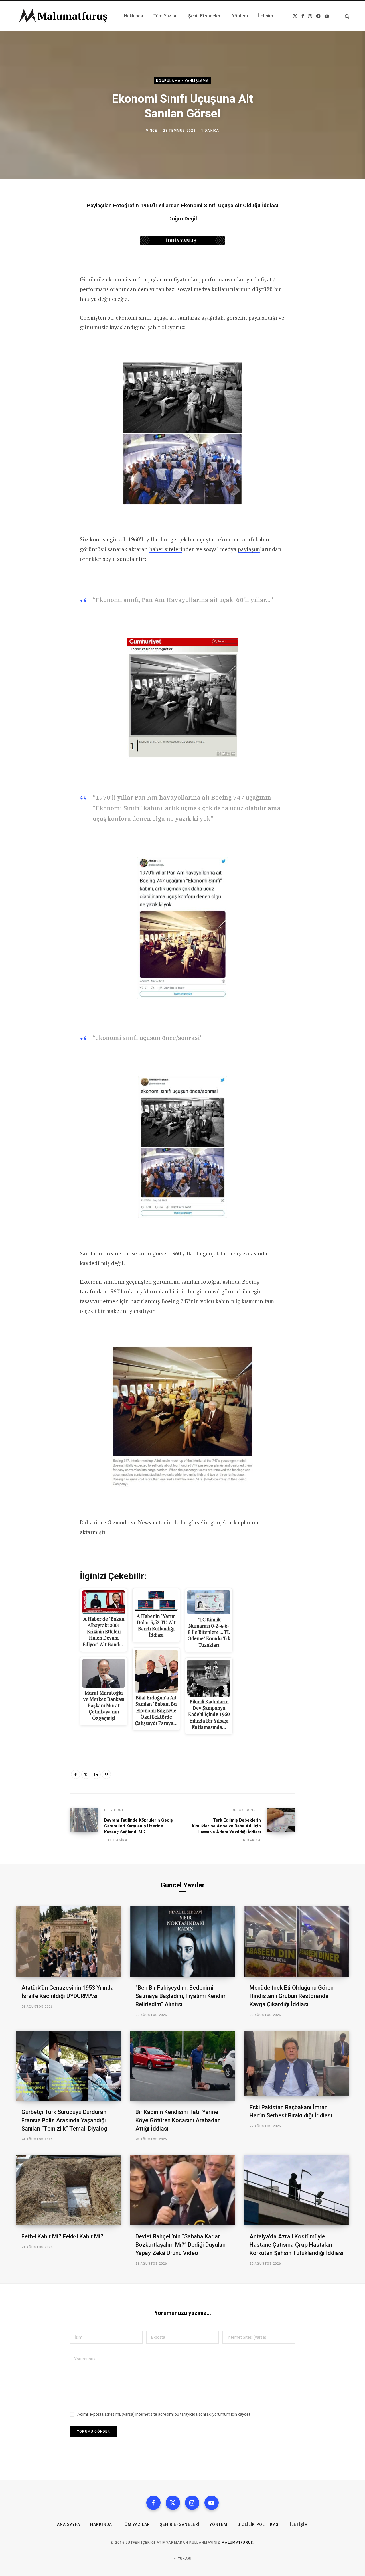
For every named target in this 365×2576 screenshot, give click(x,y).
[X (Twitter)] (173, 2503)
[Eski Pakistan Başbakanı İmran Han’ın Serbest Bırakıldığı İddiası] (297, 2063)
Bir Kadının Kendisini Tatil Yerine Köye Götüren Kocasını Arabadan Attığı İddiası (178, 2120)
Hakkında (101, 2524)
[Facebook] (76, 1774)
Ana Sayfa (69, 2524)
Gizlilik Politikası (259, 2524)
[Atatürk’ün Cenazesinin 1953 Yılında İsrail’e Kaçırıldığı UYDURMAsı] (68, 1941)
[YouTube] (212, 2503)
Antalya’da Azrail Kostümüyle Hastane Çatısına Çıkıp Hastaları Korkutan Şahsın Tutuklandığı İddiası (297, 2245)
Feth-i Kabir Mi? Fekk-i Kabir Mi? (62, 2236)
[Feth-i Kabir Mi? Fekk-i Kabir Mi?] (68, 2190)
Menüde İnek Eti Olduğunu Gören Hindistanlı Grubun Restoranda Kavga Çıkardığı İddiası (292, 1996)
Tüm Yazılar (136, 2524)
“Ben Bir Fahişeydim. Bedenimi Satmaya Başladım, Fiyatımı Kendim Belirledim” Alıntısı (181, 1996)
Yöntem (218, 2524)
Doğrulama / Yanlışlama (182, 81)
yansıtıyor (142, 1311)
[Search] (345, 16)
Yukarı (184, 2559)
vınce (152, 130)
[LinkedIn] (96, 1774)
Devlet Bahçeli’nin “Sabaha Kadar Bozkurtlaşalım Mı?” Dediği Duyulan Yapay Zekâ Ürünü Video (181, 2245)
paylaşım (249, 549)
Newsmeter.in (155, 1522)
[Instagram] (192, 2503)
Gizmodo (118, 1522)
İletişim (299, 2524)
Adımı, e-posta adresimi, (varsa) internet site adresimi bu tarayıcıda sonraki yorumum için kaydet (164, 2414)
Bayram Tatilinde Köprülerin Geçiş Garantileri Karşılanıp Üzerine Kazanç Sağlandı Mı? (138, 1826)
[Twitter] (86, 1774)
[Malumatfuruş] (63, 16)
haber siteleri (166, 549)
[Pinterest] (106, 1774)
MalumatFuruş (237, 2543)
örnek (87, 559)
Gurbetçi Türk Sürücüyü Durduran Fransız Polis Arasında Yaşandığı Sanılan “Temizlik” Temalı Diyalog (64, 2120)
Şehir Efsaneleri (180, 2524)
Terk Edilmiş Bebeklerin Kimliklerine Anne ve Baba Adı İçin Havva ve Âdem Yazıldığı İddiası (226, 1826)
